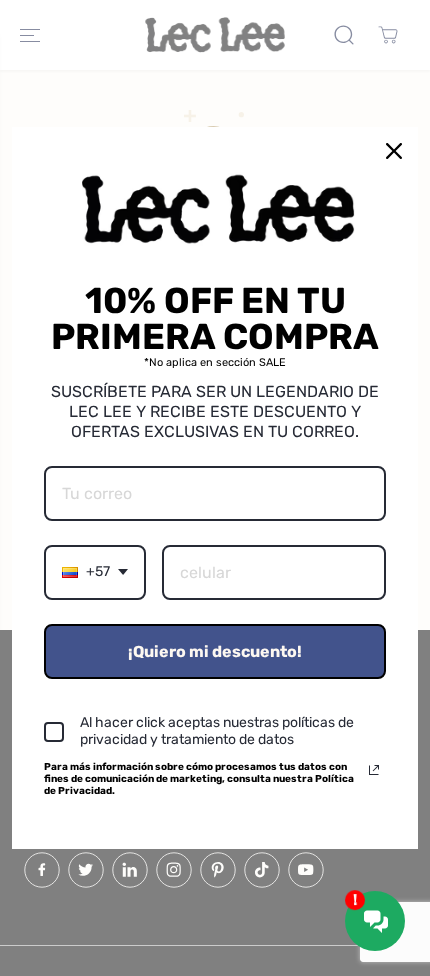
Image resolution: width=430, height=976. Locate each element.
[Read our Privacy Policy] (374, 770)
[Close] (394, 151)
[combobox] (95, 572)
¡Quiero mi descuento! (215, 651)
